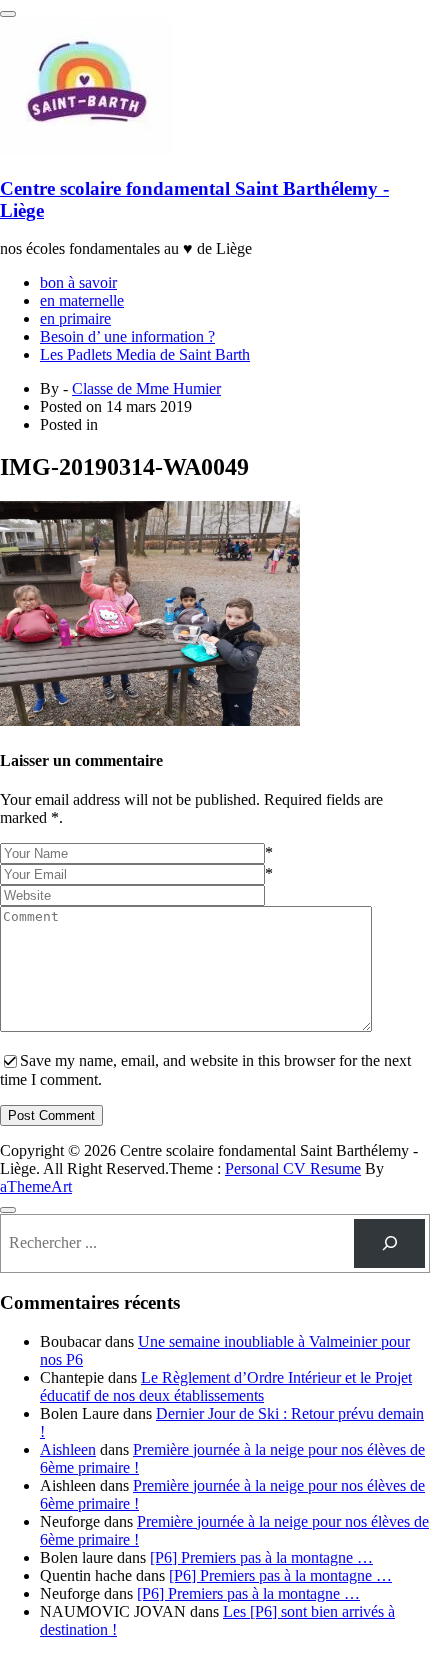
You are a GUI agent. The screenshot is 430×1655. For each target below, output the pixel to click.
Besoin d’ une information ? (127, 336)
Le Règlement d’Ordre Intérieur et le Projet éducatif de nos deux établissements (226, 1386)
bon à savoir (78, 282)
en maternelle (82, 300)
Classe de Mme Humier (146, 388)
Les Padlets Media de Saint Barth (145, 354)
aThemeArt (36, 1186)
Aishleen (68, 1449)
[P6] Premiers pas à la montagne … (261, 1557)
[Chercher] (389, 1243)
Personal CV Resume (293, 1168)
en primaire (75, 318)
